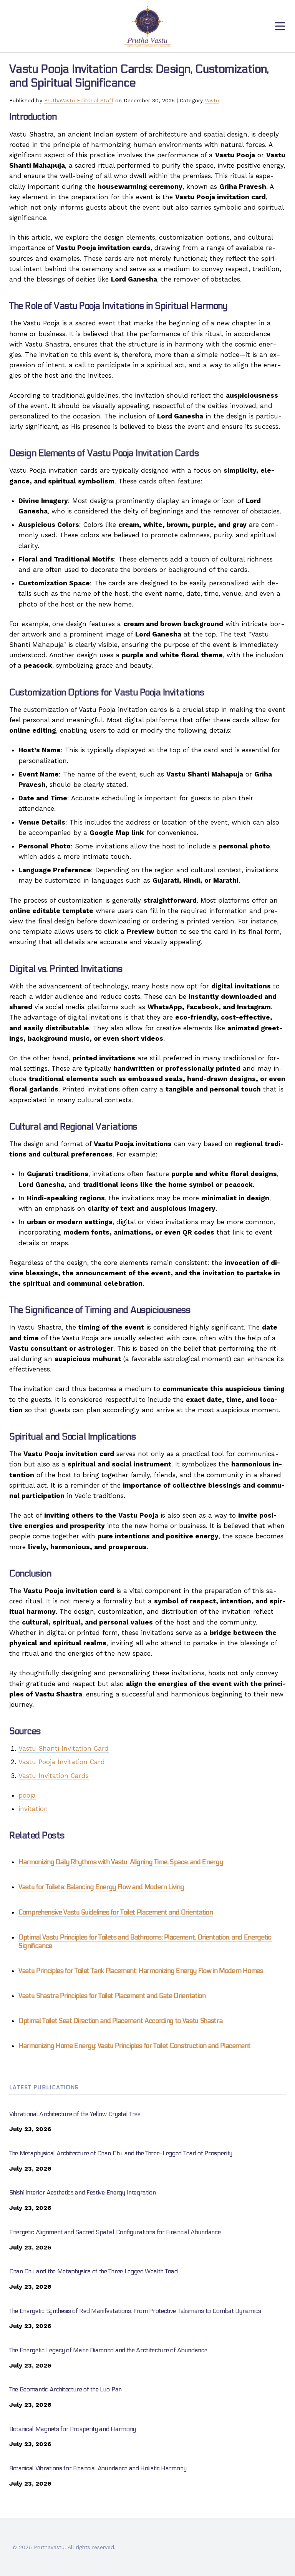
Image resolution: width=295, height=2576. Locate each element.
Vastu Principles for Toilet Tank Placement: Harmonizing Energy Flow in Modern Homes (141, 1971)
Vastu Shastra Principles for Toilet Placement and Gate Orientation (112, 1996)
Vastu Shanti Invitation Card (64, 1748)
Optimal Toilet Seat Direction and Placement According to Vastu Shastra (120, 2021)
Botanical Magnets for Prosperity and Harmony (73, 2429)
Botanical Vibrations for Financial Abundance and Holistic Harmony (98, 2468)
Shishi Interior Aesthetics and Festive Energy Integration (83, 2192)
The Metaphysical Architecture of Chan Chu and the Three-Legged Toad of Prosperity (121, 2153)
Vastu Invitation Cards (54, 1776)
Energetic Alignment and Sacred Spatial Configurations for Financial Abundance (115, 2232)
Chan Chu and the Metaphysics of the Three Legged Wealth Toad (94, 2271)
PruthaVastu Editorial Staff (79, 100)
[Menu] (280, 26)
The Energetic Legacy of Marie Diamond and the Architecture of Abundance (108, 2350)
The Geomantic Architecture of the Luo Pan (65, 2389)
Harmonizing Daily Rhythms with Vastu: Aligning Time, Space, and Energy (121, 1862)
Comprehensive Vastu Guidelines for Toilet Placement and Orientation (116, 1913)
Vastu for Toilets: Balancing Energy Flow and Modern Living (101, 1887)
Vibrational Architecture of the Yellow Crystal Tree (75, 2114)
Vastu (212, 100)
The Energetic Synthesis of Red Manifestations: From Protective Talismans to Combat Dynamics (135, 2311)
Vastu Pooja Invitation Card (62, 1762)
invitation (33, 1809)
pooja (27, 1795)
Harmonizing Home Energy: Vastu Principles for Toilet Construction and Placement (135, 2046)
